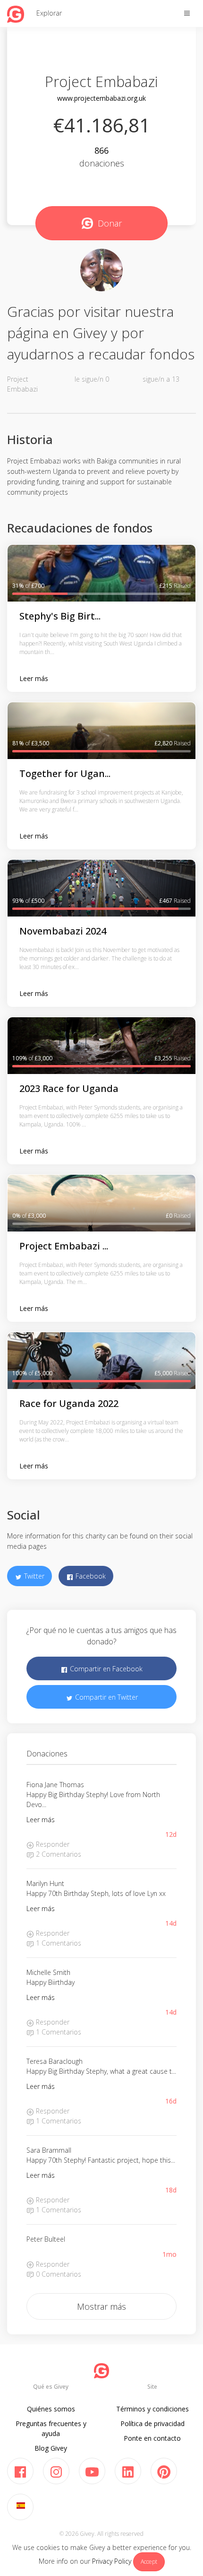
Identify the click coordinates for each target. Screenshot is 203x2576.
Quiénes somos (51, 2409)
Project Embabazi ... (64, 1246)
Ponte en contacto (152, 2438)
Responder (52, 1844)
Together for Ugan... (65, 773)
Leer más (34, 678)
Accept (149, 2562)
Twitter (33, 1576)
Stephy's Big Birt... (60, 616)
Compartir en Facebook (105, 1669)
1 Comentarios (58, 1943)
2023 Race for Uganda (69, 1088)
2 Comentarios (58, 1854)
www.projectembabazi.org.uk (101, 98)
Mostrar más (101, 2306)
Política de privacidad (152, 2423)
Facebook (90, 1576)
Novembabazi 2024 (63, 931)
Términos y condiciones (152, 2409)
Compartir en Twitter (106, 1697)
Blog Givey (51, 2448)
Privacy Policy (112, 2561)
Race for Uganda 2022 (69, 1403)
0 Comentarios (58, 2274)
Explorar (49, 13)
